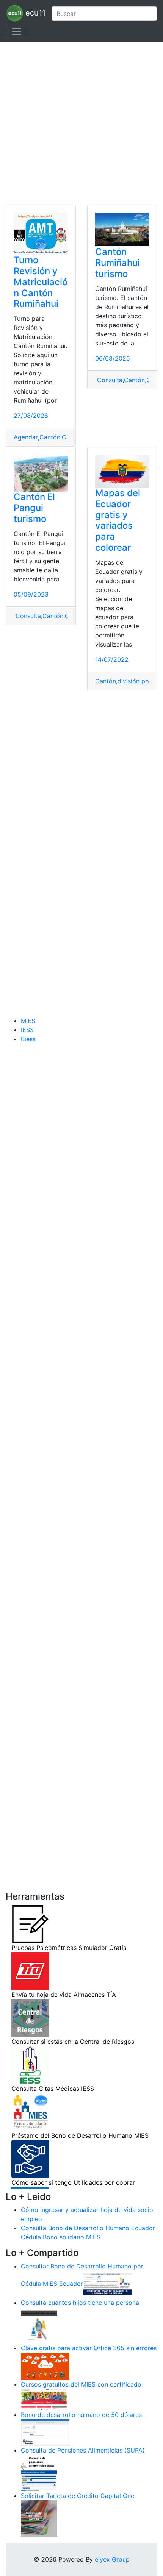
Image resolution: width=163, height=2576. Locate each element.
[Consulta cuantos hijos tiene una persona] (39, 2325)
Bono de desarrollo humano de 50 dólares (81, 2415)
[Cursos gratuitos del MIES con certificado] (45, 2399)
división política (140, 681)
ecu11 (34, 13)
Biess (28, 1039)
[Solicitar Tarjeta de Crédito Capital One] (39, 2518)
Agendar (26, 437)
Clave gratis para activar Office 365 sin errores (89, 2348)
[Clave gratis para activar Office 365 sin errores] (45, 2366)
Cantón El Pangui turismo (34, 508)
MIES (28, 1021)
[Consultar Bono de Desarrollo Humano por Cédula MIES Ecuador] (107, 2284)
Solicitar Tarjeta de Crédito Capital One (78, 2496)
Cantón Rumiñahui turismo (118, 263)
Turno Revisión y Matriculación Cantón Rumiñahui (41, 282)
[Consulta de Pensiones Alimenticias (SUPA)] (39, 2473)
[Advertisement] (81, 123)
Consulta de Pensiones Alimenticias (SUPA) (83, 2450)
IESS (27, 1030)
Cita (68, 437)
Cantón (50, 437)
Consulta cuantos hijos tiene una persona (80, 2303)
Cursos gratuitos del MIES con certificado (81, 2384)
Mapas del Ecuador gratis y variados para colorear (118, 520)
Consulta (109, 380)
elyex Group (112, 2559)
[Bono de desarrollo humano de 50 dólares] (45, 2432)
